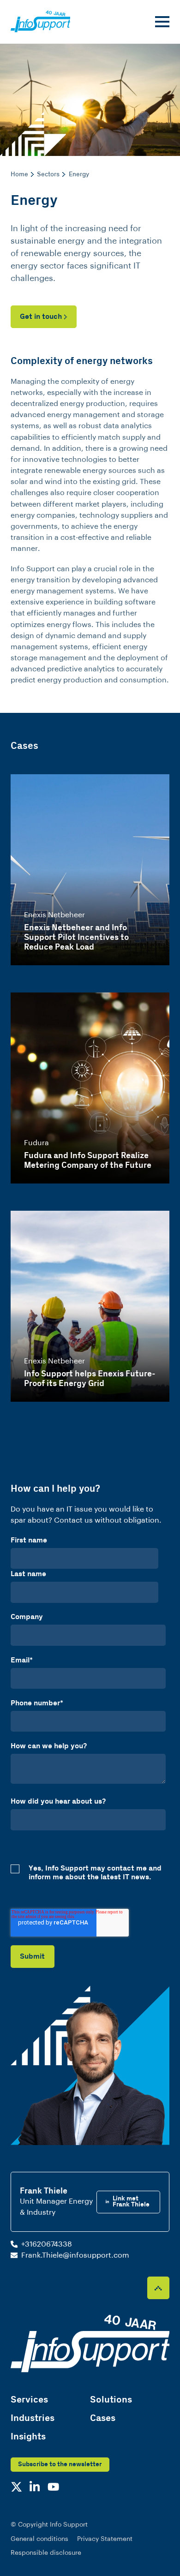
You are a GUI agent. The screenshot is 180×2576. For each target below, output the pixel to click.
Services (29, 2400)
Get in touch (41, 317)
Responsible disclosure (46, 2553)
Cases (103, 2418)
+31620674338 (47, 2244)
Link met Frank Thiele (131, 2202)
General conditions (39, 2539)
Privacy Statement (105, 2539)
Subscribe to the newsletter (60, 2464)
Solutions (111, 2400)
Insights (28, 2437)
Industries (33, 2418)
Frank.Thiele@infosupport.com (75, 2255)
